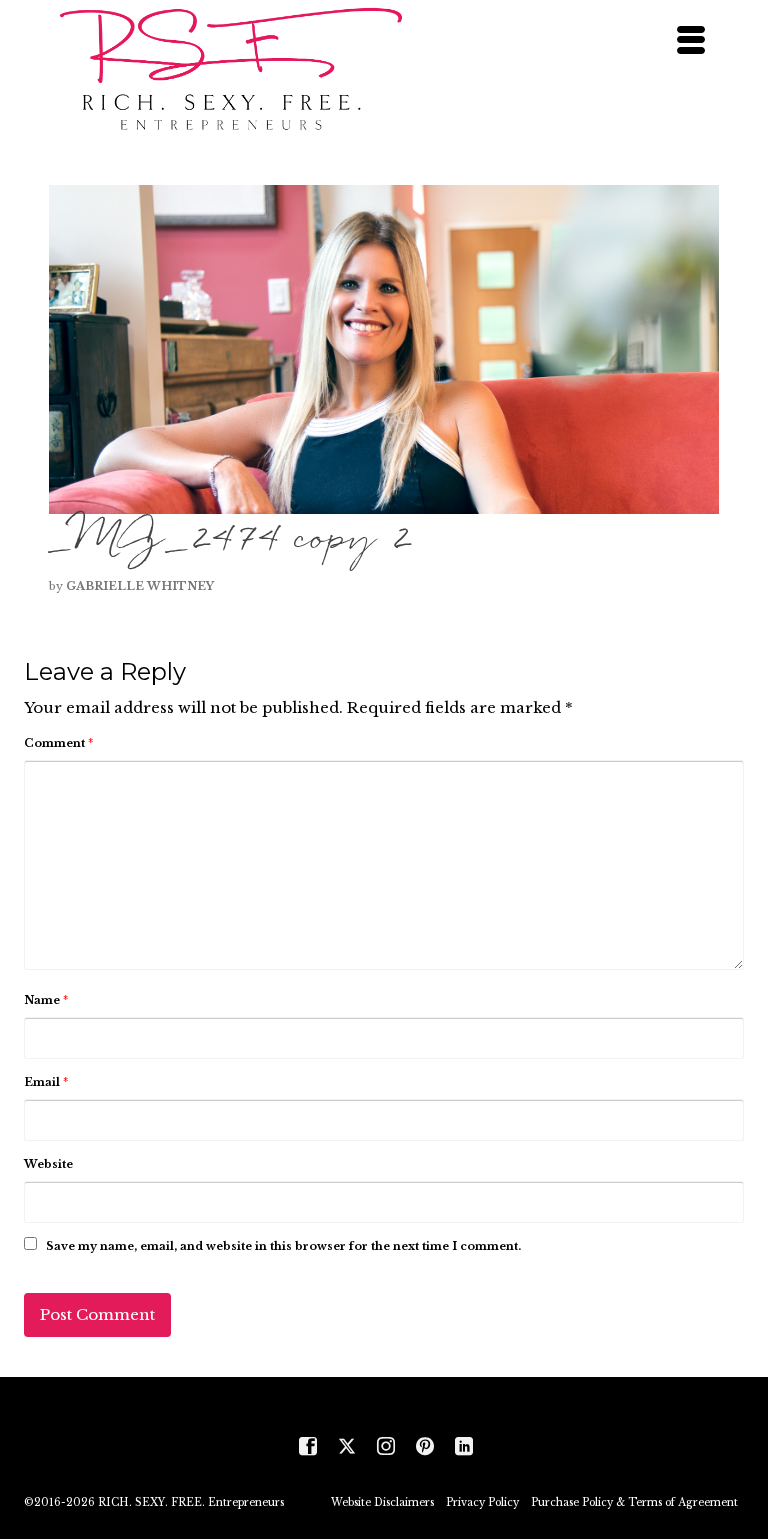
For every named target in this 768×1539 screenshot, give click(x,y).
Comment (58, 743)
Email (46, 1082)
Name (46, 1000)
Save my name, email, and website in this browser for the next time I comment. (283, 1246)
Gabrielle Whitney (140, 586)
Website (48, 1164)
